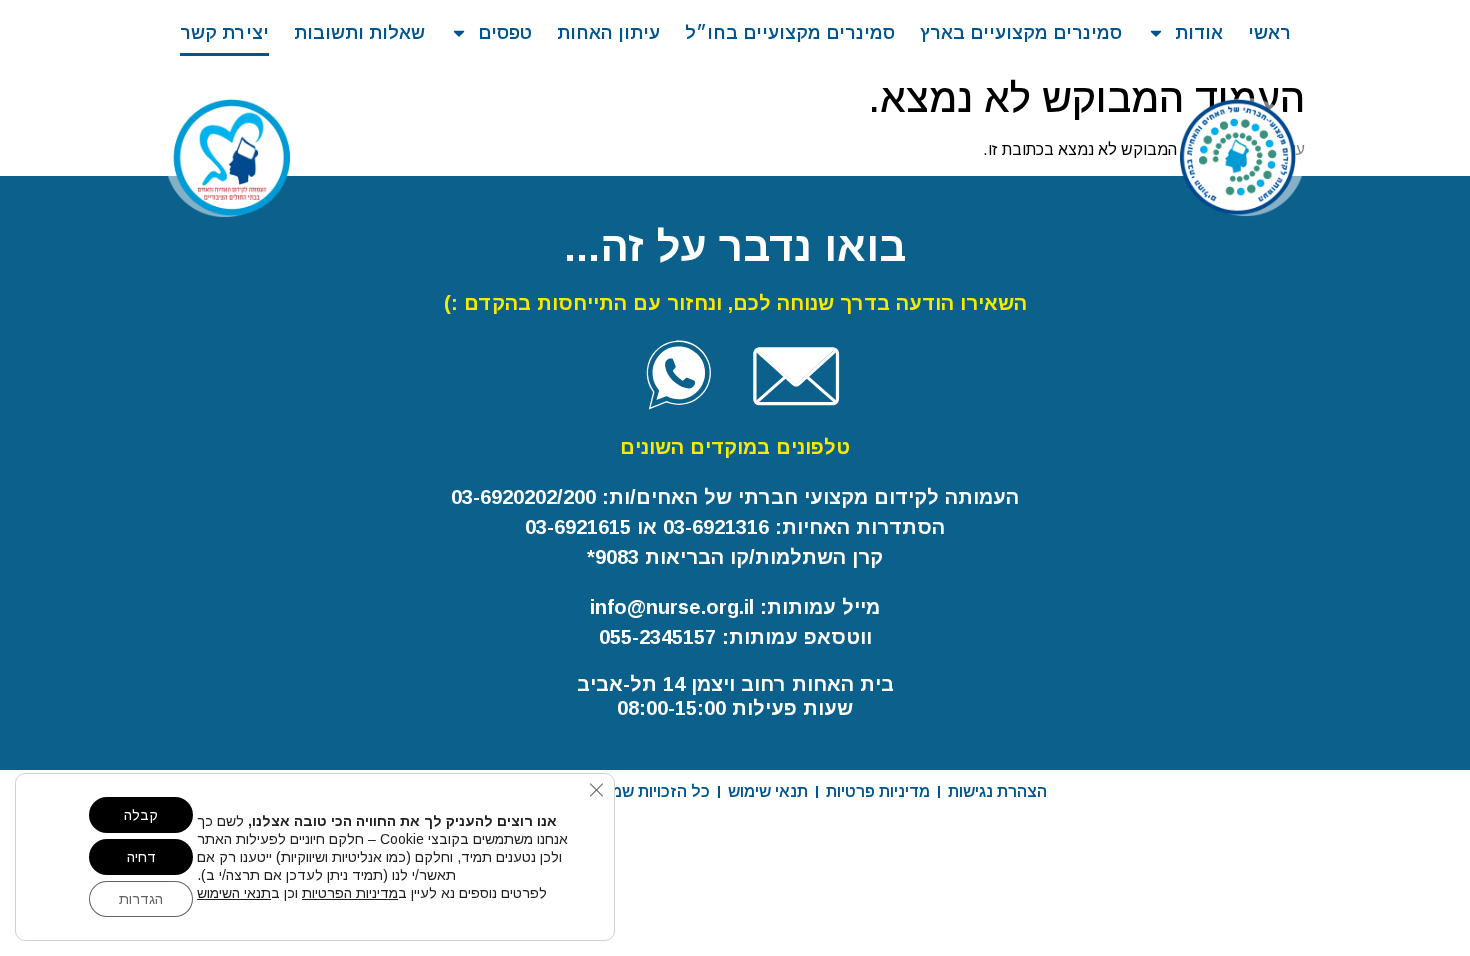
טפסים (505, 33)
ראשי (1269, 33)
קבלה (141, 815)
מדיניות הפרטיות (350, 893)
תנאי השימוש (234, 893)
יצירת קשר (224, 33)
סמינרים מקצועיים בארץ (1021, 33)
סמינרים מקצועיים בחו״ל (790, 33)
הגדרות (141, 899)
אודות (1199, 33)
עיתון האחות (608, 33)
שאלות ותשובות (359, 33)
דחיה (141, 857)
